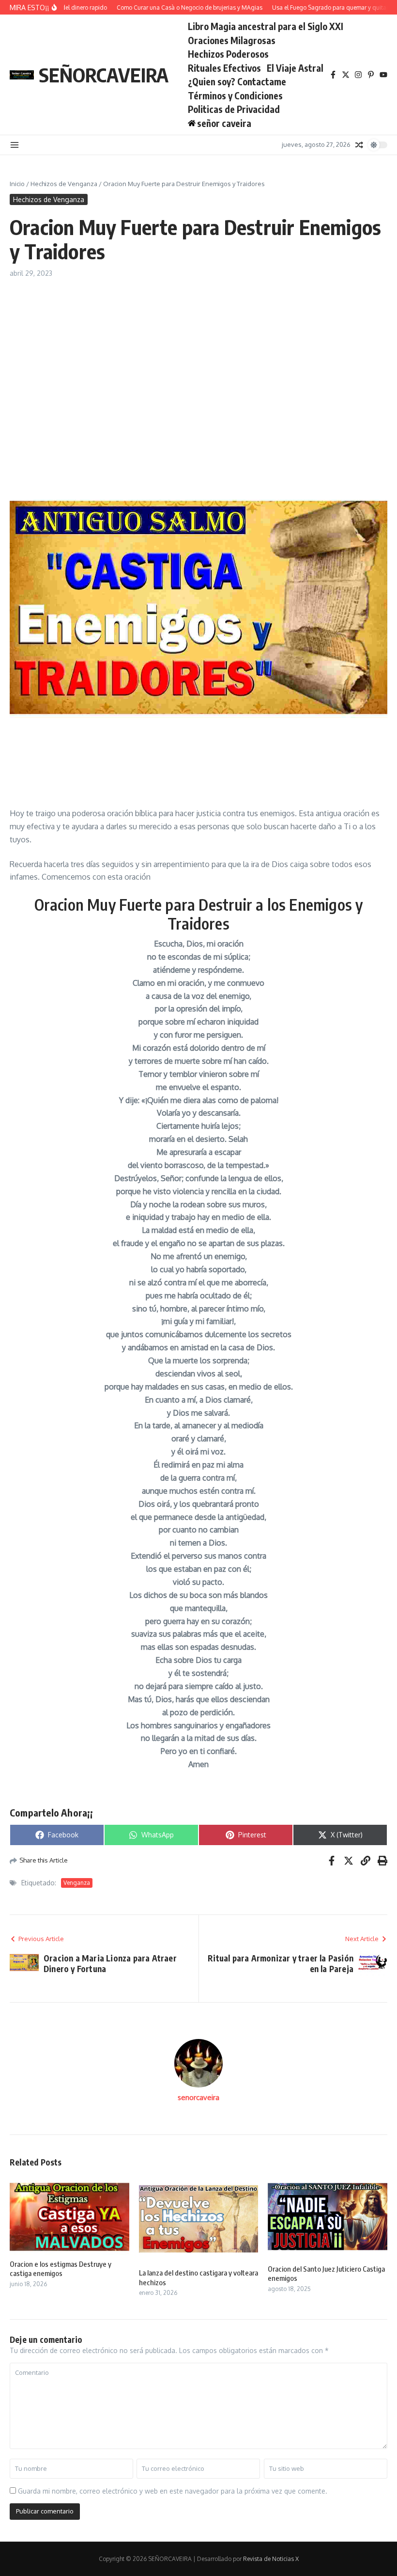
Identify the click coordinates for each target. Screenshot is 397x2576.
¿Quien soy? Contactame (237, 81)
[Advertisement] (198, 351)
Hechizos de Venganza (64, 184)
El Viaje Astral (295, 68)
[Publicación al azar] (359, 145)
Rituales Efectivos (224, 68)
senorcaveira (198, 2097)
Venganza (77, 1883)
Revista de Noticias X (271, 2559)
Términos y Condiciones (235, 95)
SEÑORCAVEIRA (104, 75)
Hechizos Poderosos (228, 54)
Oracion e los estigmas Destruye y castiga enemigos (61, 2269)
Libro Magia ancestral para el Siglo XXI (266, 26)
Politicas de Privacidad (234, 109)
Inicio (17, 184)
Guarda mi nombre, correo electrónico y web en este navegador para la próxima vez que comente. (173, 2491)
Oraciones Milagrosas (232, 40)
